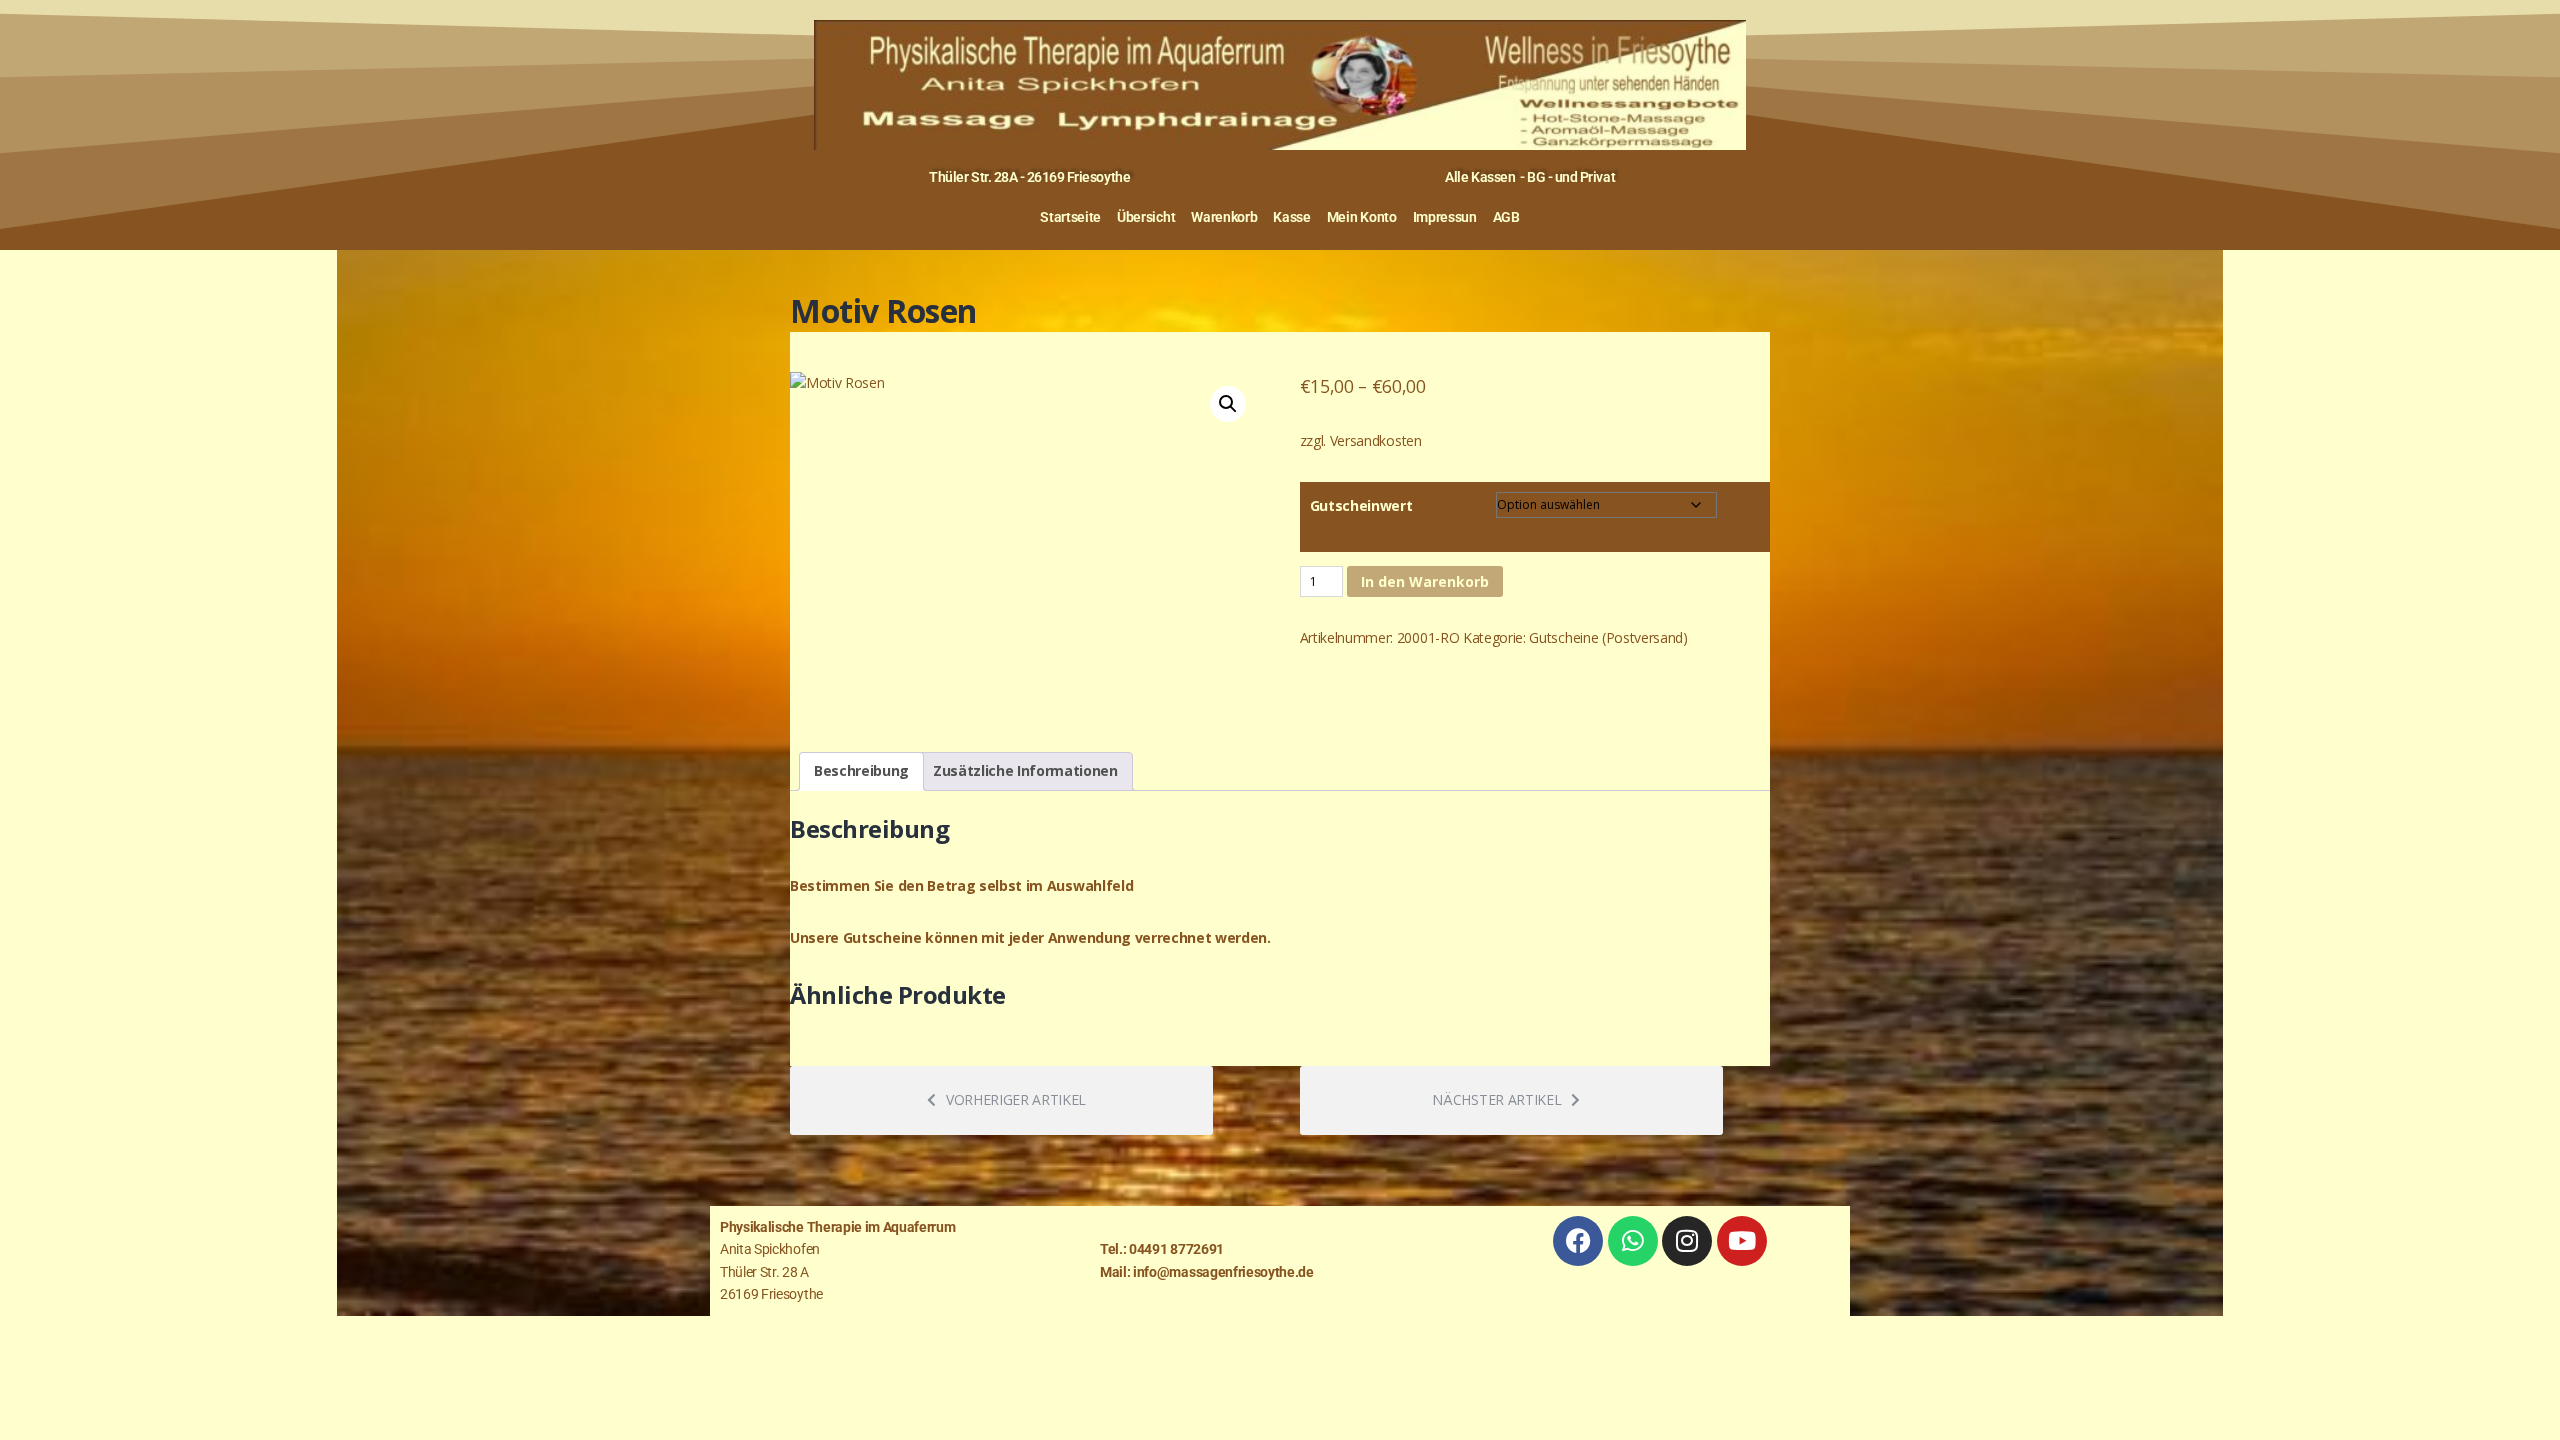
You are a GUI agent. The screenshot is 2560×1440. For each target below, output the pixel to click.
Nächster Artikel (1496, 1099)
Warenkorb (1224, 217)
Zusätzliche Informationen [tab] (1025, 770)
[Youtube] (1742, 1241)
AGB (1506, 217)
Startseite (1070, 217)
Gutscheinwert (1361, 505)
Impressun (1445, 217)
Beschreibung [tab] (861, 770)
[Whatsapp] (1633, 1241)
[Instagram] (1687, 1241)
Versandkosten (1376, 440)
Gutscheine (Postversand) (1608, 637)
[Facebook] (1578, 1241)
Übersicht (1146, 217)
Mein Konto (1362, 217)
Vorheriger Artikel (1016, 1099)
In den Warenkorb (1425, 581)
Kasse (1291, 217)
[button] (1228, 404)
